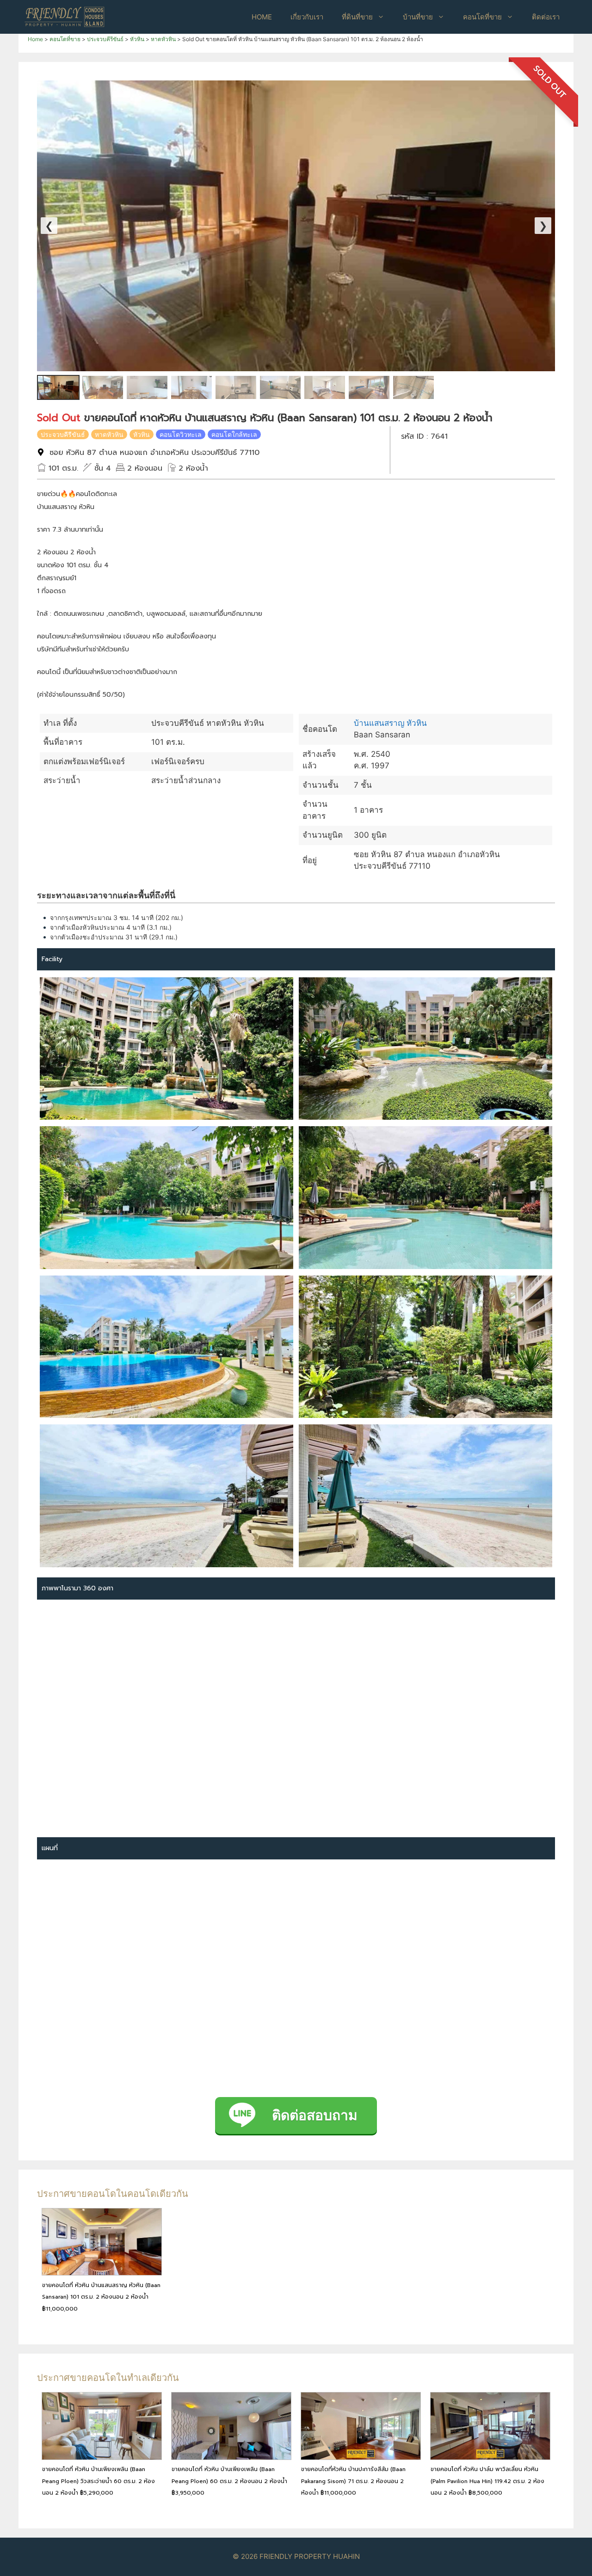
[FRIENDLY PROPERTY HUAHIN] (65, 16)
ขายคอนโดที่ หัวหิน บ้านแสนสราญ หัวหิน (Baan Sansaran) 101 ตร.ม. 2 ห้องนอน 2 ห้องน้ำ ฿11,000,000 (101, 2297)
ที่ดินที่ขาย (357, 17)
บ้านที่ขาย (418, 17)
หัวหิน (142, 434)
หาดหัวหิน (109, 434)
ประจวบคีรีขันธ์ (63, 434)
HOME (262, 17)
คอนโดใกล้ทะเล (234, 434)
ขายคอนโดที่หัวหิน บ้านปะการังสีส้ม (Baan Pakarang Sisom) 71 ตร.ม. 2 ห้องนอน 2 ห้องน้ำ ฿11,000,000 (353, 2481)
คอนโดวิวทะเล (181, 434)
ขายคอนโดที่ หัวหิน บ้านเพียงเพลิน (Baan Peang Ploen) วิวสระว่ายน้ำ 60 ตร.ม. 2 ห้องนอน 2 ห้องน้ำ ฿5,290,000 (99, 2481)
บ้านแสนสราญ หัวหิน (390, 723)
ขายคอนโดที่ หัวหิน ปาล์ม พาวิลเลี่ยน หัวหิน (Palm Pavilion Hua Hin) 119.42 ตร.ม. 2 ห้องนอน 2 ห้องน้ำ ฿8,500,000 (487, 2481)
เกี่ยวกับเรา (307, 17)
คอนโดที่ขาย (482, 17)
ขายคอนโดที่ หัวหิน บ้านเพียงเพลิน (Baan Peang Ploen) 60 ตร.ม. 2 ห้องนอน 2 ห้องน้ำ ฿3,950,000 (229, 2481)
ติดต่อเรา (546, 17)
